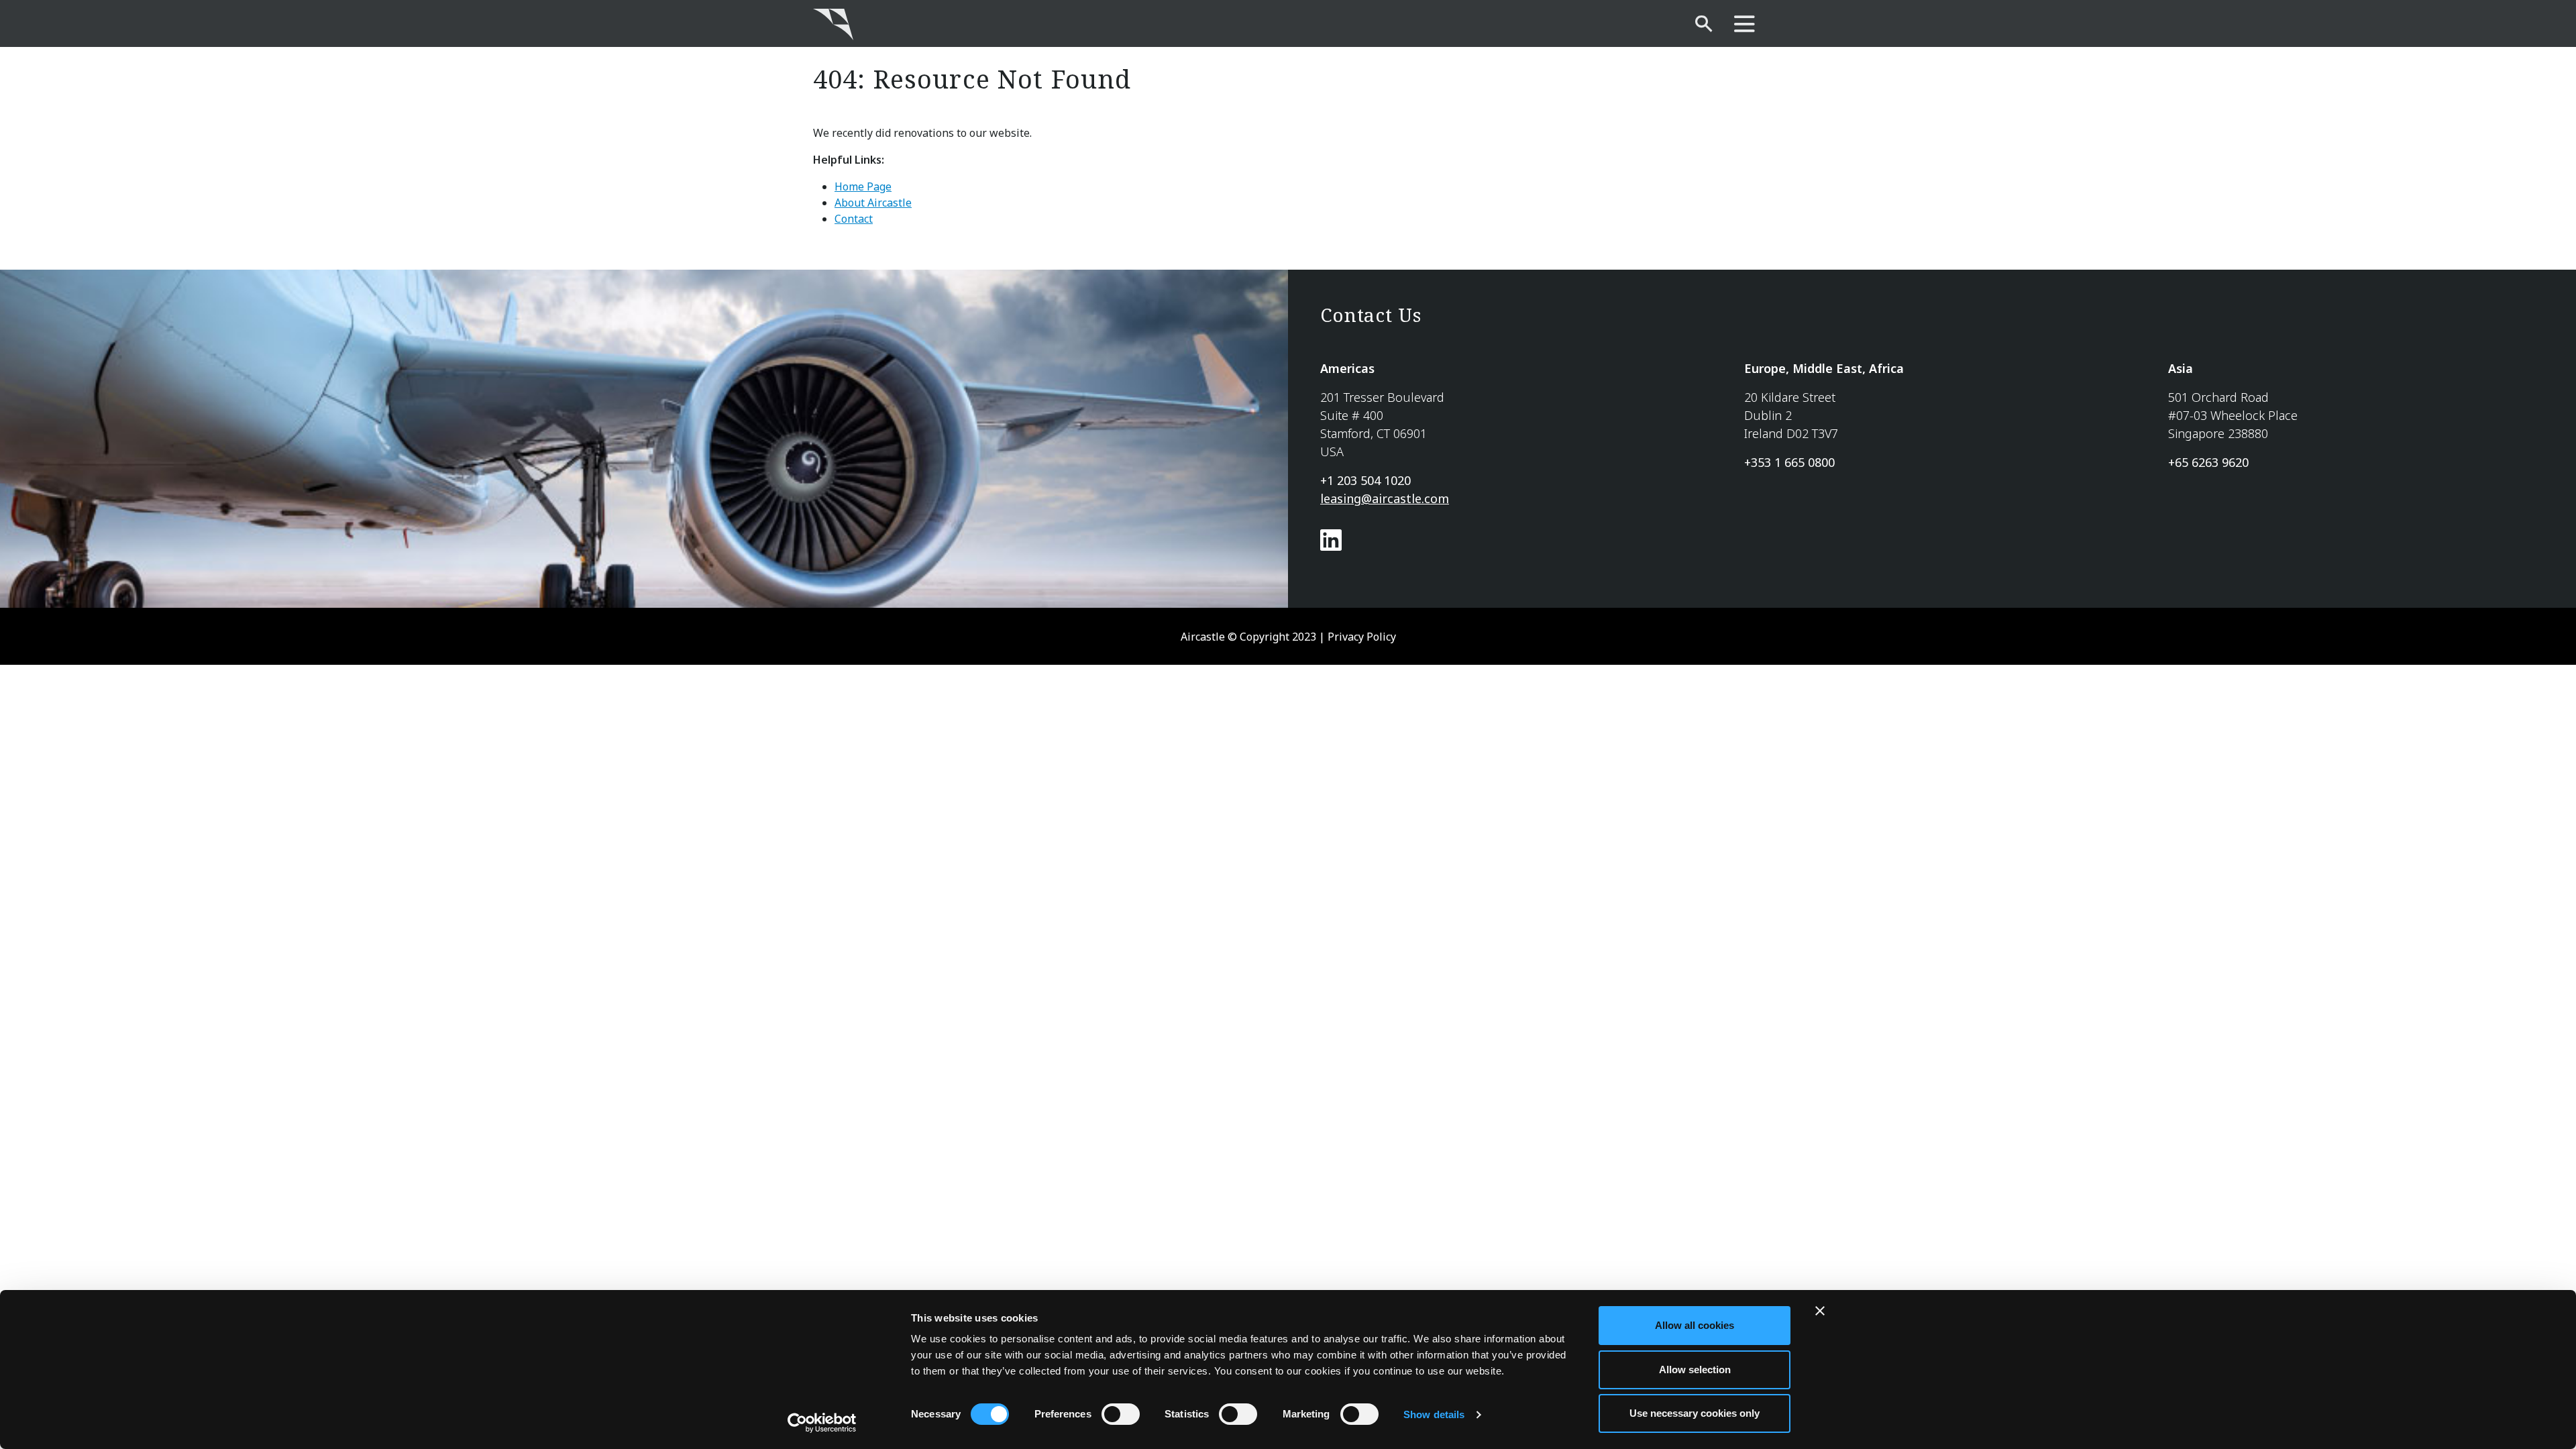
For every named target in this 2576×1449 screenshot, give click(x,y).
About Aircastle (873, 203)
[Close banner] (1820, 1311)
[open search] (1704, 24)
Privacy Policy (1362, 637)
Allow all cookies (1695, 1325)
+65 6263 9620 (2208, 462)
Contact (854, 219)
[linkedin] (1331, 545)
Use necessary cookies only (1695, 1413)
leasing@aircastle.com (1385, 498)
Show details (1434, 1414)
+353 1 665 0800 (1789, 462)
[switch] (1121, 1414)
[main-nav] (1745, 24)
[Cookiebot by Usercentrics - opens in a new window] (822, 1423)
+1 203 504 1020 (1365, 480)
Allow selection (1695, 1370)
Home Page (863, 186)
